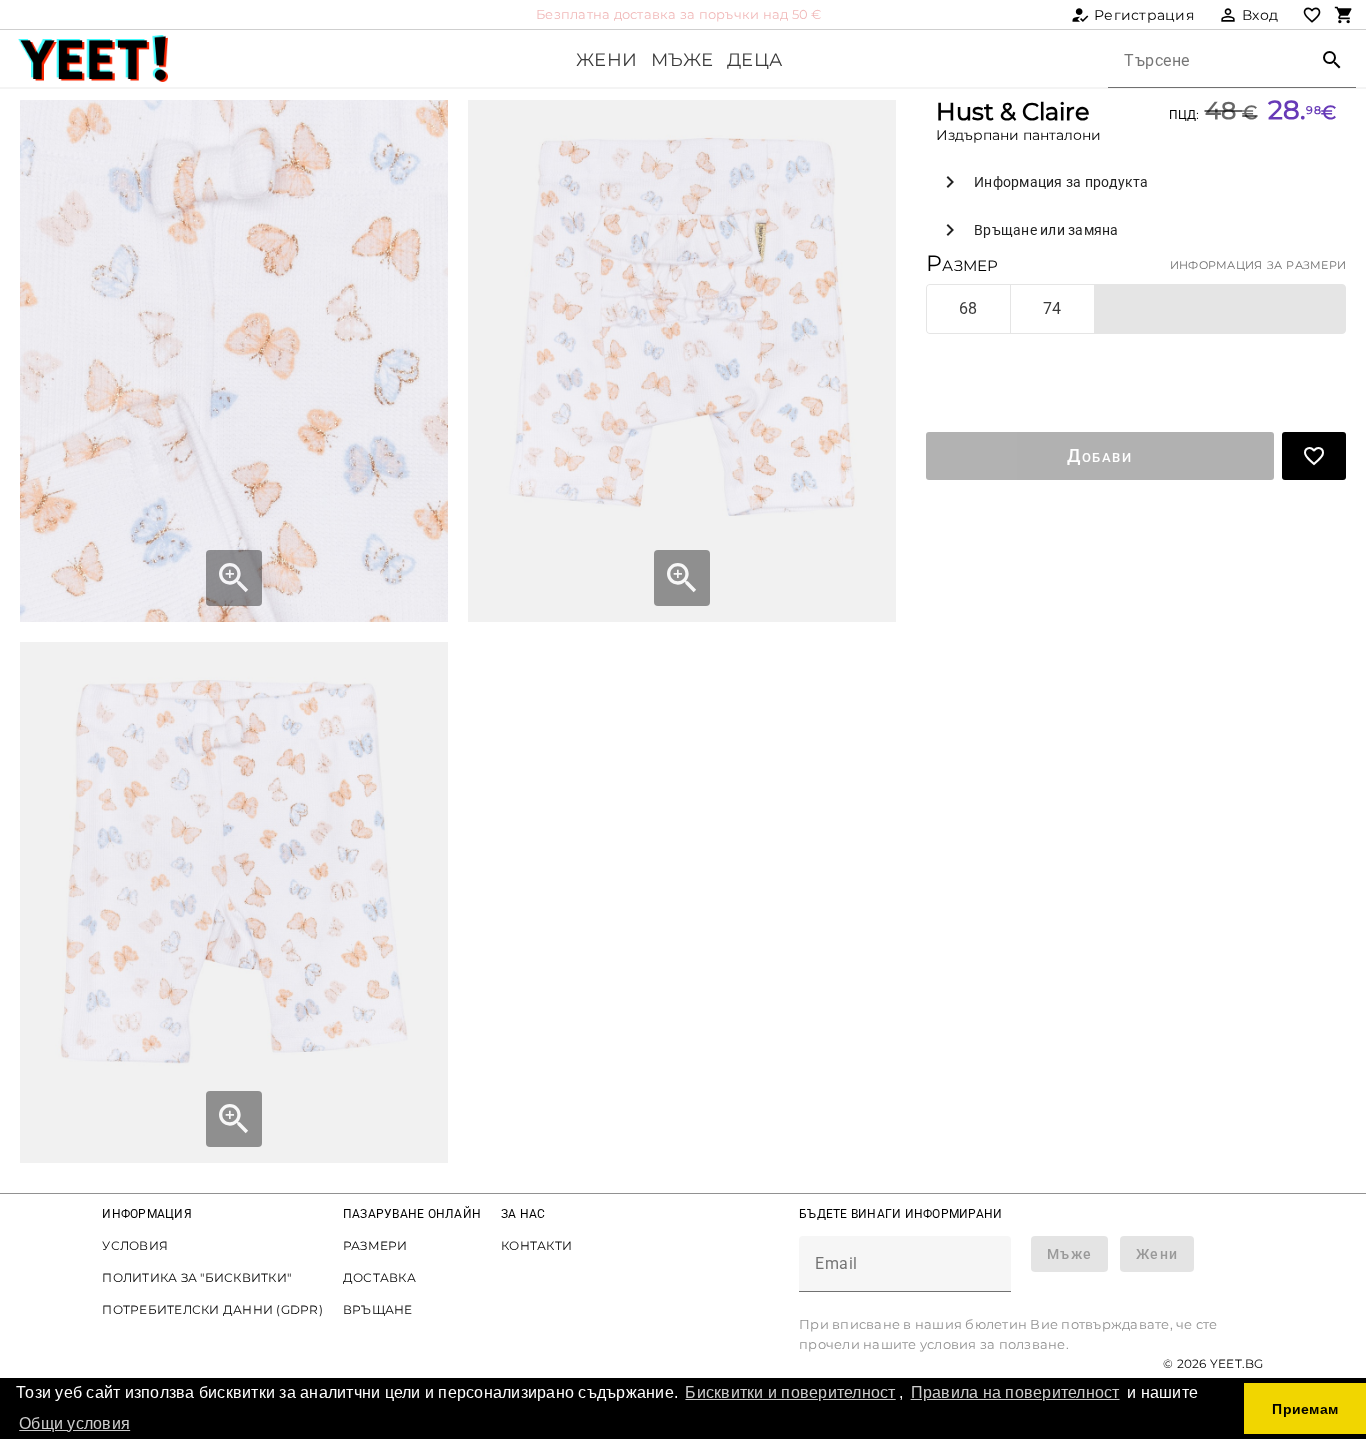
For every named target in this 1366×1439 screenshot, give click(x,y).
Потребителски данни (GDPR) (212, 1309)
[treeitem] (1136, 182)
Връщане (378, 1309)
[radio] (968, 309)
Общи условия (74, 1423)
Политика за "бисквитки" (196, 1277)
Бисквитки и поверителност (790, 1392)
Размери (375, 1245)
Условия (135, 1245)
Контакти (536, 1245)
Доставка (379, 1277)
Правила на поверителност (1015, 1392)
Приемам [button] (1305, 1409)
